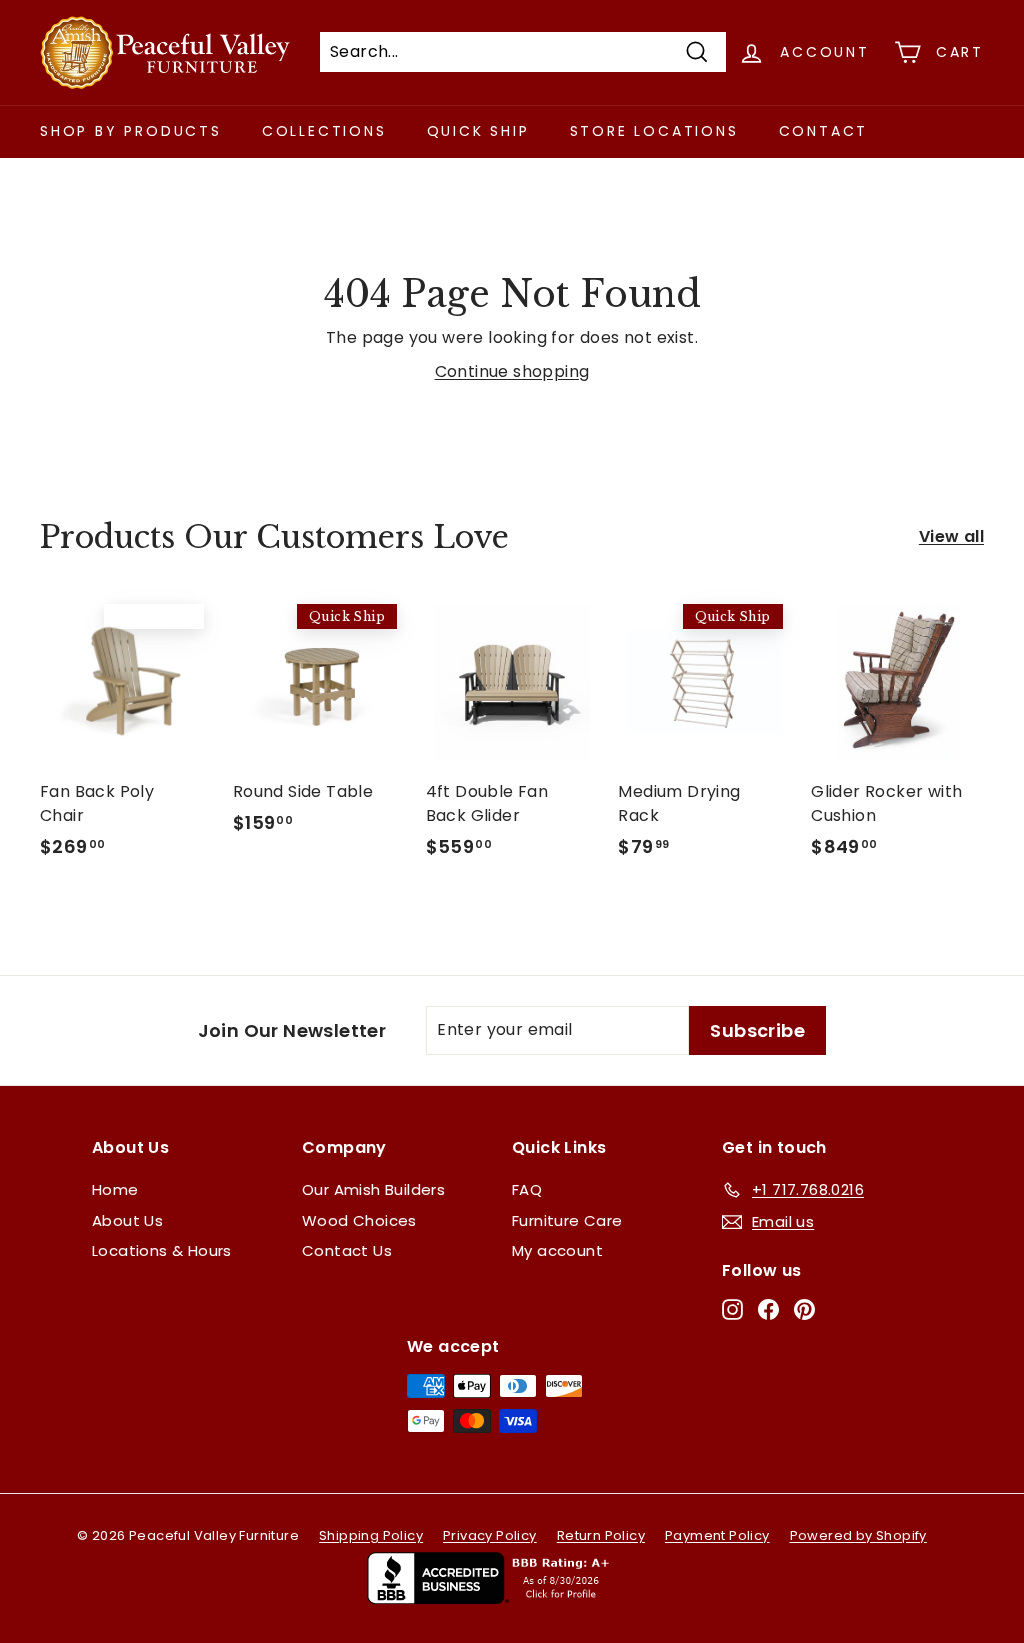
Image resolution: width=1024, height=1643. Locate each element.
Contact (824, 131)
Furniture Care (567, 1220)
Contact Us (347, 1250)
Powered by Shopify (858, 1535)
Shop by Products (131, 131)
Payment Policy (717, 1535)
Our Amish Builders (373, 1189)
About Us (127, 1220)
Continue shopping (512, 371)
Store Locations (654, 131)
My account (557, 1250)
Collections (324, 131)
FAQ (527, 1189)
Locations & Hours (162, 1250)
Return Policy (601, 1535)
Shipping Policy (371, 1535)
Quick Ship (478, 131)
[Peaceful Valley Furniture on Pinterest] (804, 1309)
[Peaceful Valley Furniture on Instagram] (732, 1309)
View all (951, 536)
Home (115, 1189)
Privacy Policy (490, 1535)
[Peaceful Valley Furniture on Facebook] (768, 1309)
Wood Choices (359, 1220)
